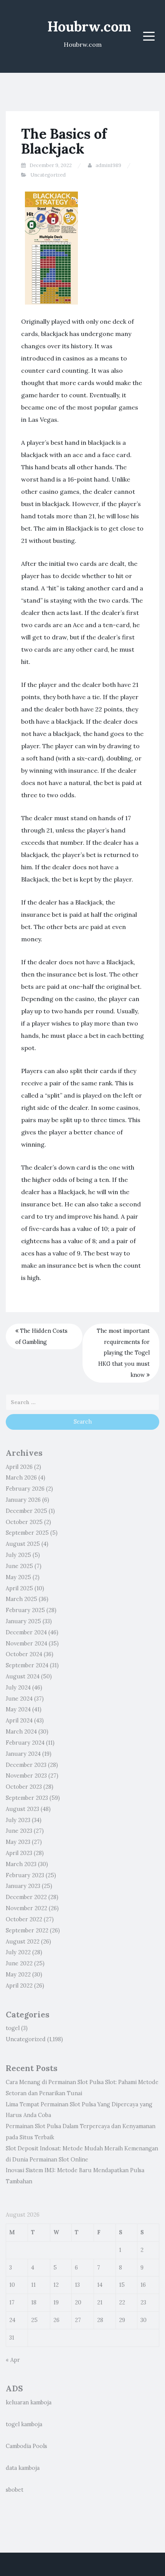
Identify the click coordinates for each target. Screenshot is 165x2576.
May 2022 (18, 1975)
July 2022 (18, 1952)
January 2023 (23, 1886)
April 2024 (19, 1721)
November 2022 (26, 1908)
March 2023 (21, 1864)
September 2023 (27, 1798)
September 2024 (27, 1665)
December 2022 (26, 1897)
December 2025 (26, 1511)
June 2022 (19, 1963)
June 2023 (19, 1831)
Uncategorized (48, 175)
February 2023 (25, 1875)
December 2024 (26, 1632)
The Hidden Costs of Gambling (41, 1336)
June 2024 (19, 1699)
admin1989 (108, 165)
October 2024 (24, 1654)
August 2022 (23, 1942)
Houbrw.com (89, 26)
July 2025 (18, 1555)
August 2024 (23, 1676)
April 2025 (19, 1588)
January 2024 (23, 1754)
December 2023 (26, 1765)
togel (13, 2028)
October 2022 (24, 1919)
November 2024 (26, 1644)
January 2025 (23, 1621)
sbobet (15, 2490)
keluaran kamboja (29, 2402)
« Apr (13, 2360)
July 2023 (18, 1820)
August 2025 (23, 1544)
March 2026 (21, 1478)
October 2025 (24, 1522)
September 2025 (27, 1533)
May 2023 (18, 1842)
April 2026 (19, 1467)
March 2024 (21, 1732)
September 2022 (27, 1930)
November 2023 (26, 1776)
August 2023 (22, 1809)
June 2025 (19, 1566)
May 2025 (18, 1577)
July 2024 (18, 1688)
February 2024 (25, 1743)
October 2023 (24, 1787)
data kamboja (23, 2468)
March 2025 (21, 1599)
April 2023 (19, 1853)
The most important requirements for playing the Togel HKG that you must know (123, 1353)
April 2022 (19, 1986)
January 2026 (23, 1500)
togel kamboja (24, 2424)
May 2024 (18, 1709)
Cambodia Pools (26, 2446)
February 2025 (25, 1610)
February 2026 (25, 1489)
